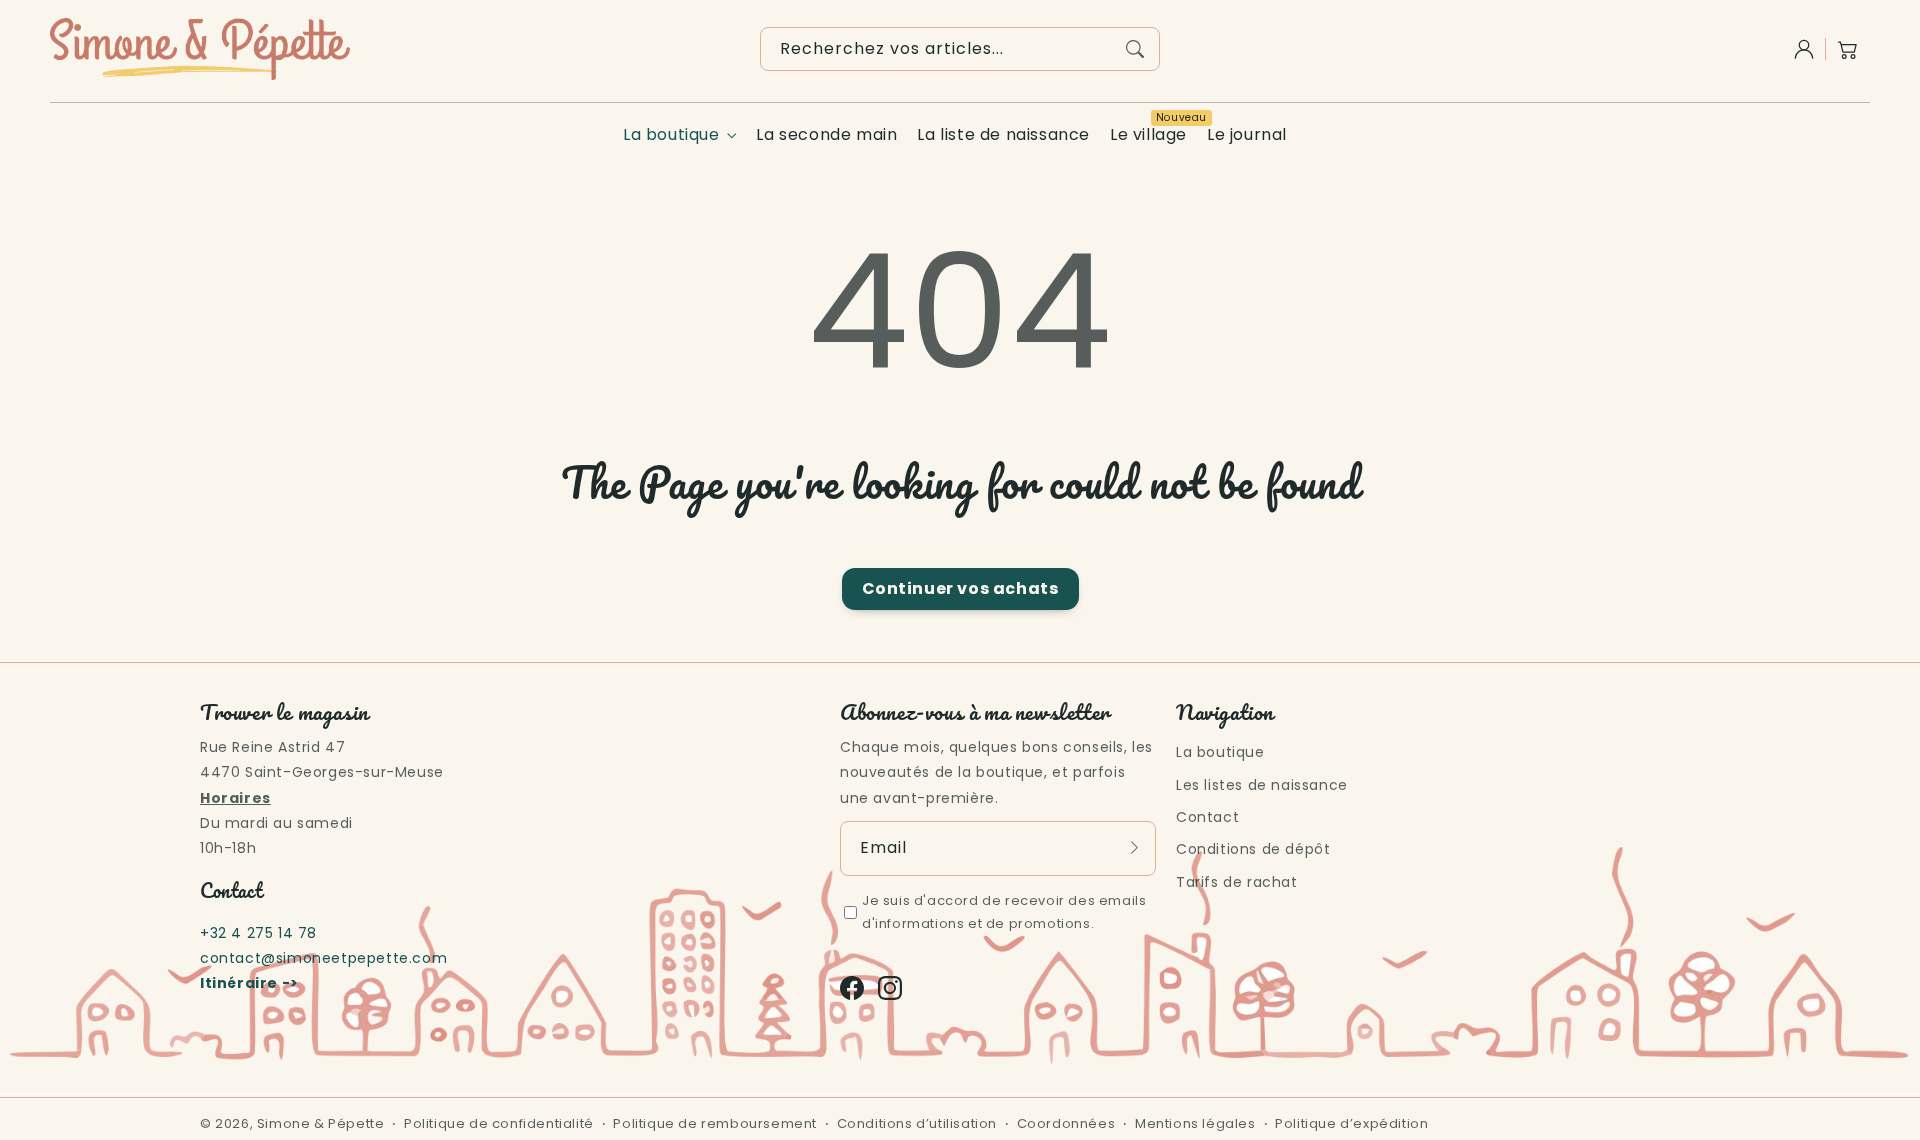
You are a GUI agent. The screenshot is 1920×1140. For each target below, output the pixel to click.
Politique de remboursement (715, 1123)
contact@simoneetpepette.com (323, 958)
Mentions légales (1195, 1123)
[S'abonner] (1134, 848)
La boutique (671, 135)
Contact (1207, 817)
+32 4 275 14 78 (258, 933)
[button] (1848, 49)
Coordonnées (1066, 1123)
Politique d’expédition (1351, 1123)
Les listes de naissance (1262, 785)
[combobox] (960, 49)
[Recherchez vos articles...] (1135, 49)
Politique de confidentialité (499, 1123)
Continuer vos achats (960, 588)
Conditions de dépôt (1253, 849)
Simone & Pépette (321, 1123)
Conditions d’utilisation (917, 1123)
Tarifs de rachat (1237, 882)
